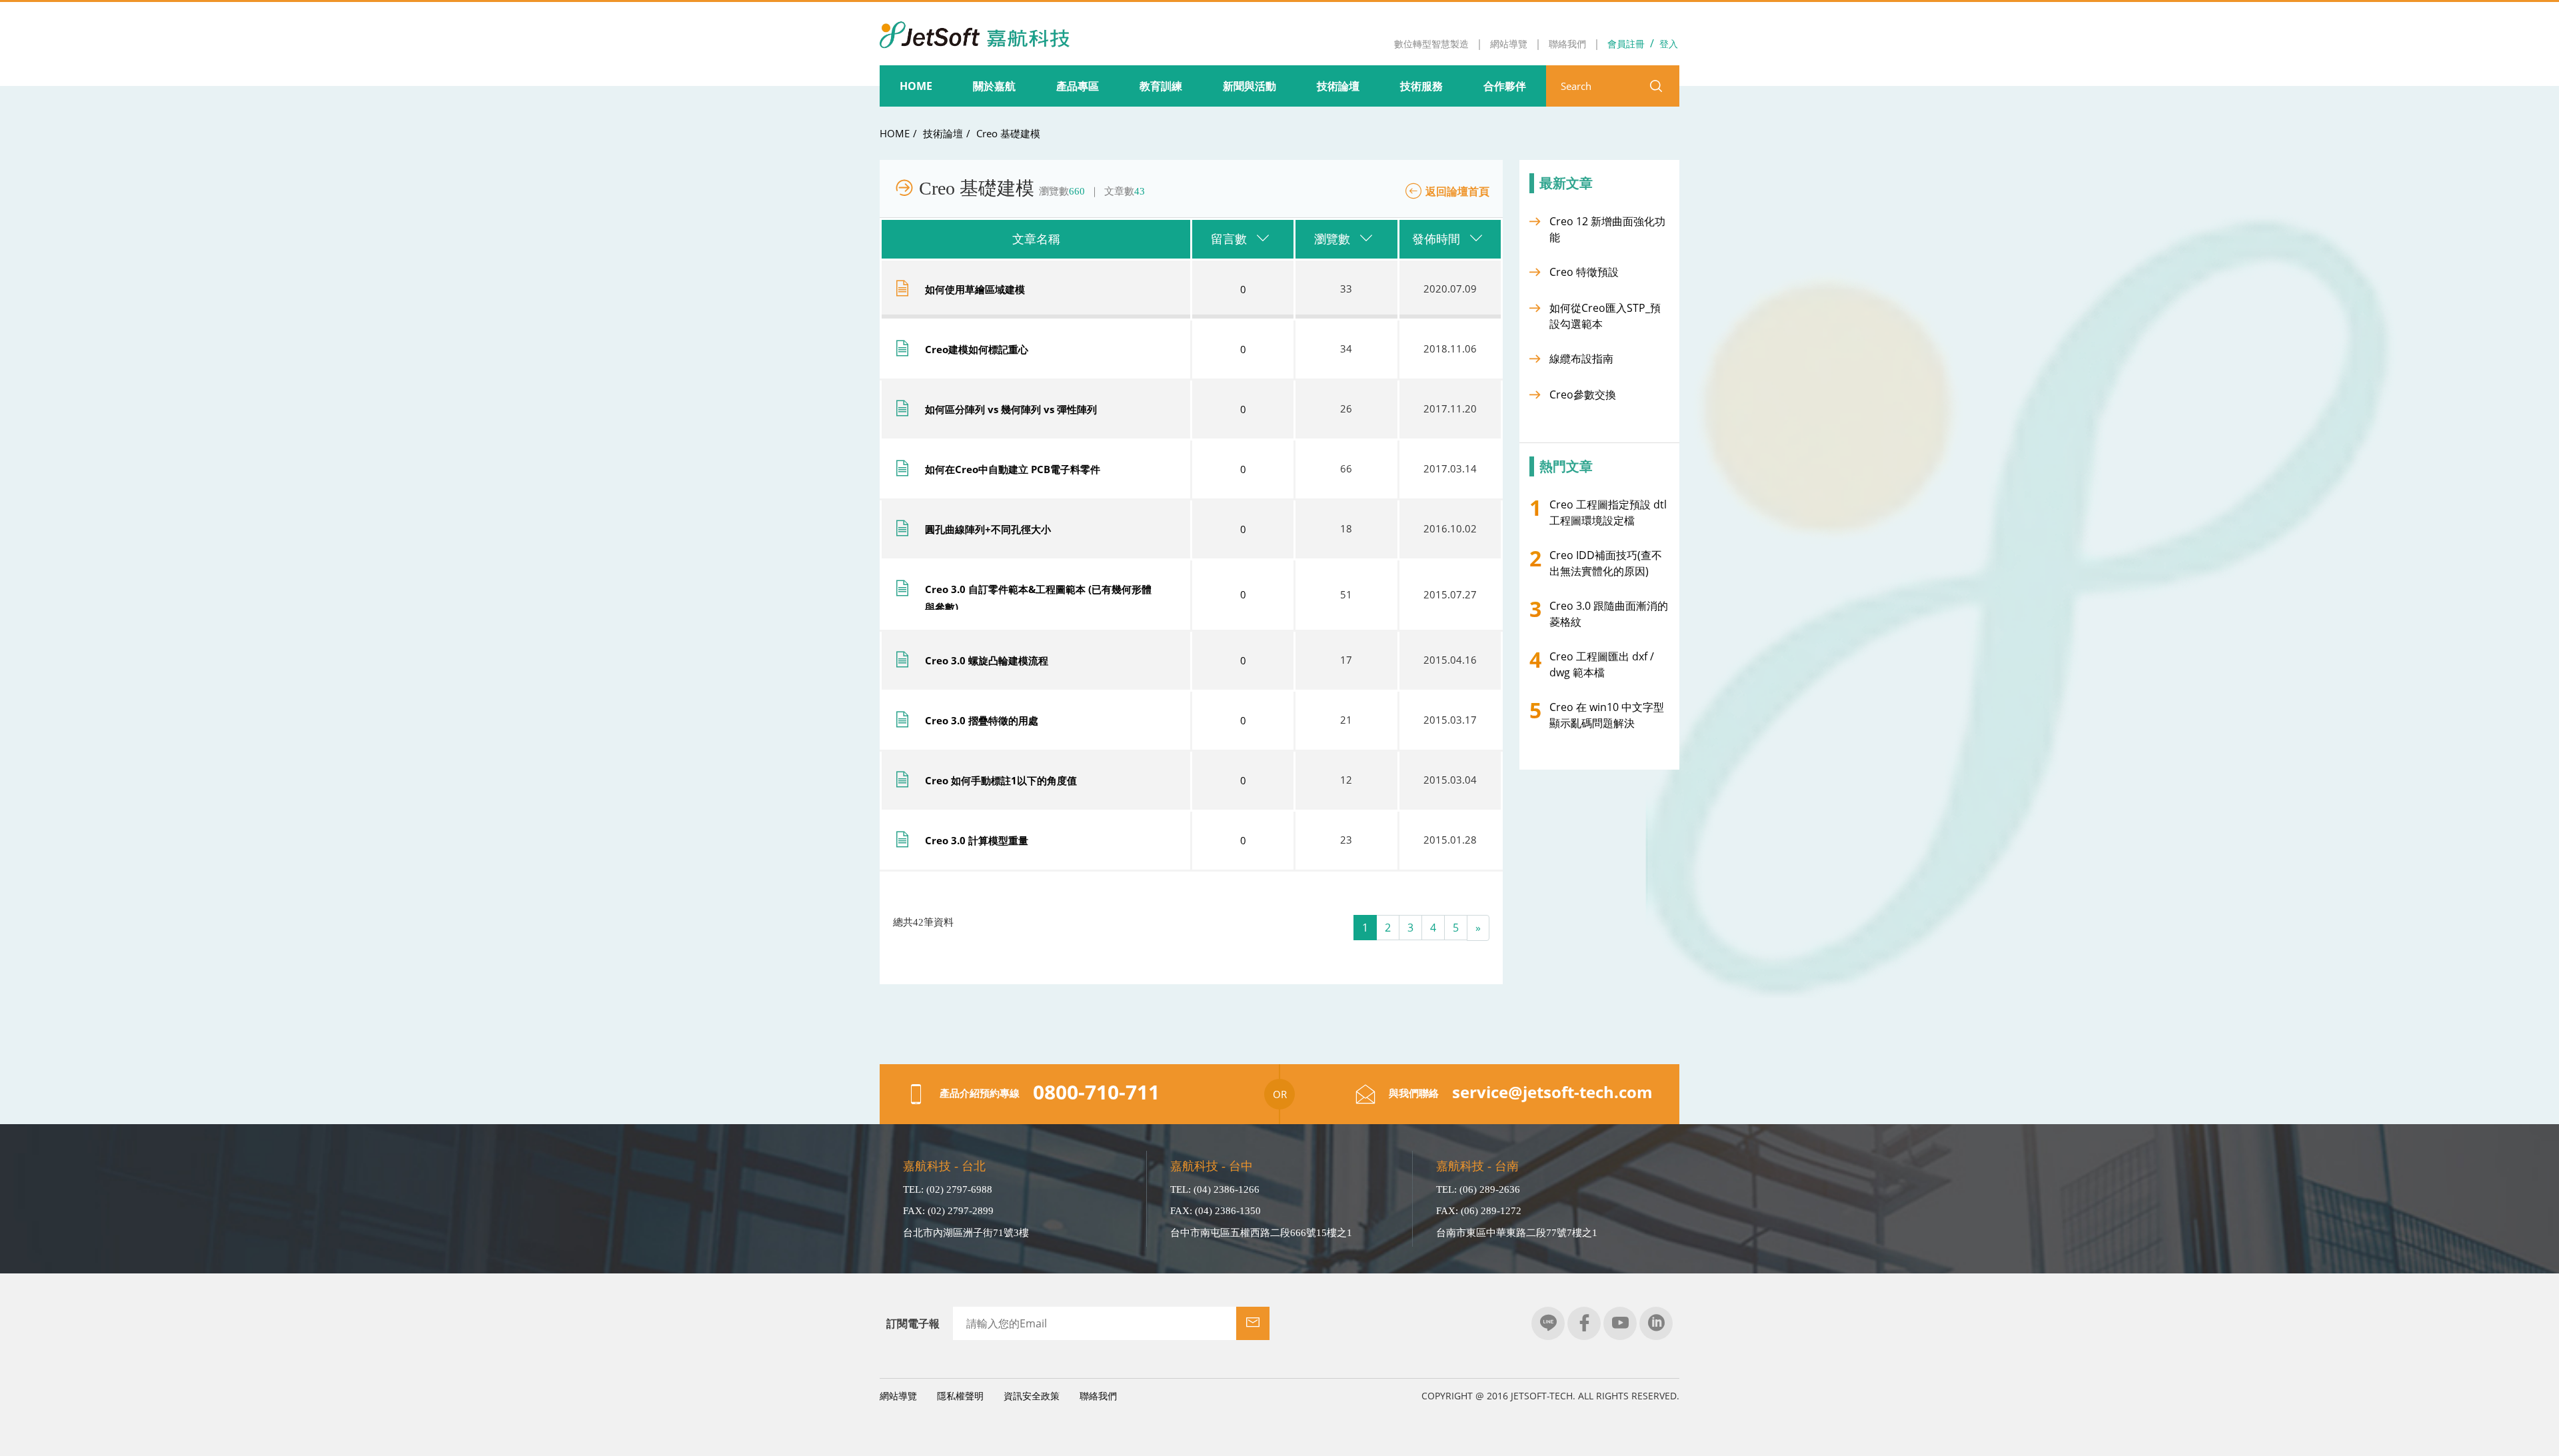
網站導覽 (898, 1396)
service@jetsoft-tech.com (1552, 1092)
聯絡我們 (1098, 1396)
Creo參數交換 (1583, 394)
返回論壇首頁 (1457, 191)
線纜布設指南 (1581, 359)
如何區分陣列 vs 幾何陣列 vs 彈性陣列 (1011, 409)
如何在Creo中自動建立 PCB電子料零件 (1013, 469)
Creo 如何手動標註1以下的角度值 (1001, 780)
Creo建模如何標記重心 (977, 349)
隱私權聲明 (960, 1396)
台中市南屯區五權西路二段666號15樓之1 (1261, 1233)
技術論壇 (943, 133)
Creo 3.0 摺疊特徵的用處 (982, 720)
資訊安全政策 (1032, 1396)
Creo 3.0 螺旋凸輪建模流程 (987, 660)
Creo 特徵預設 (1584, 272)
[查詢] (1656, 86)
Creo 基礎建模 (1008, 133)
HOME (895, 133)
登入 (1669, 44)
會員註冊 (1626, 44)
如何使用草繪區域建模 (975, 289)
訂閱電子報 (913, 1323)
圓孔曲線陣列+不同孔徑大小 (988, 529)
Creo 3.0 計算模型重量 (977, 840)
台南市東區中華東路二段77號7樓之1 (1517, 1233)
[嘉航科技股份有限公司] (975, 26)
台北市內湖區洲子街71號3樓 (966, 1233)
